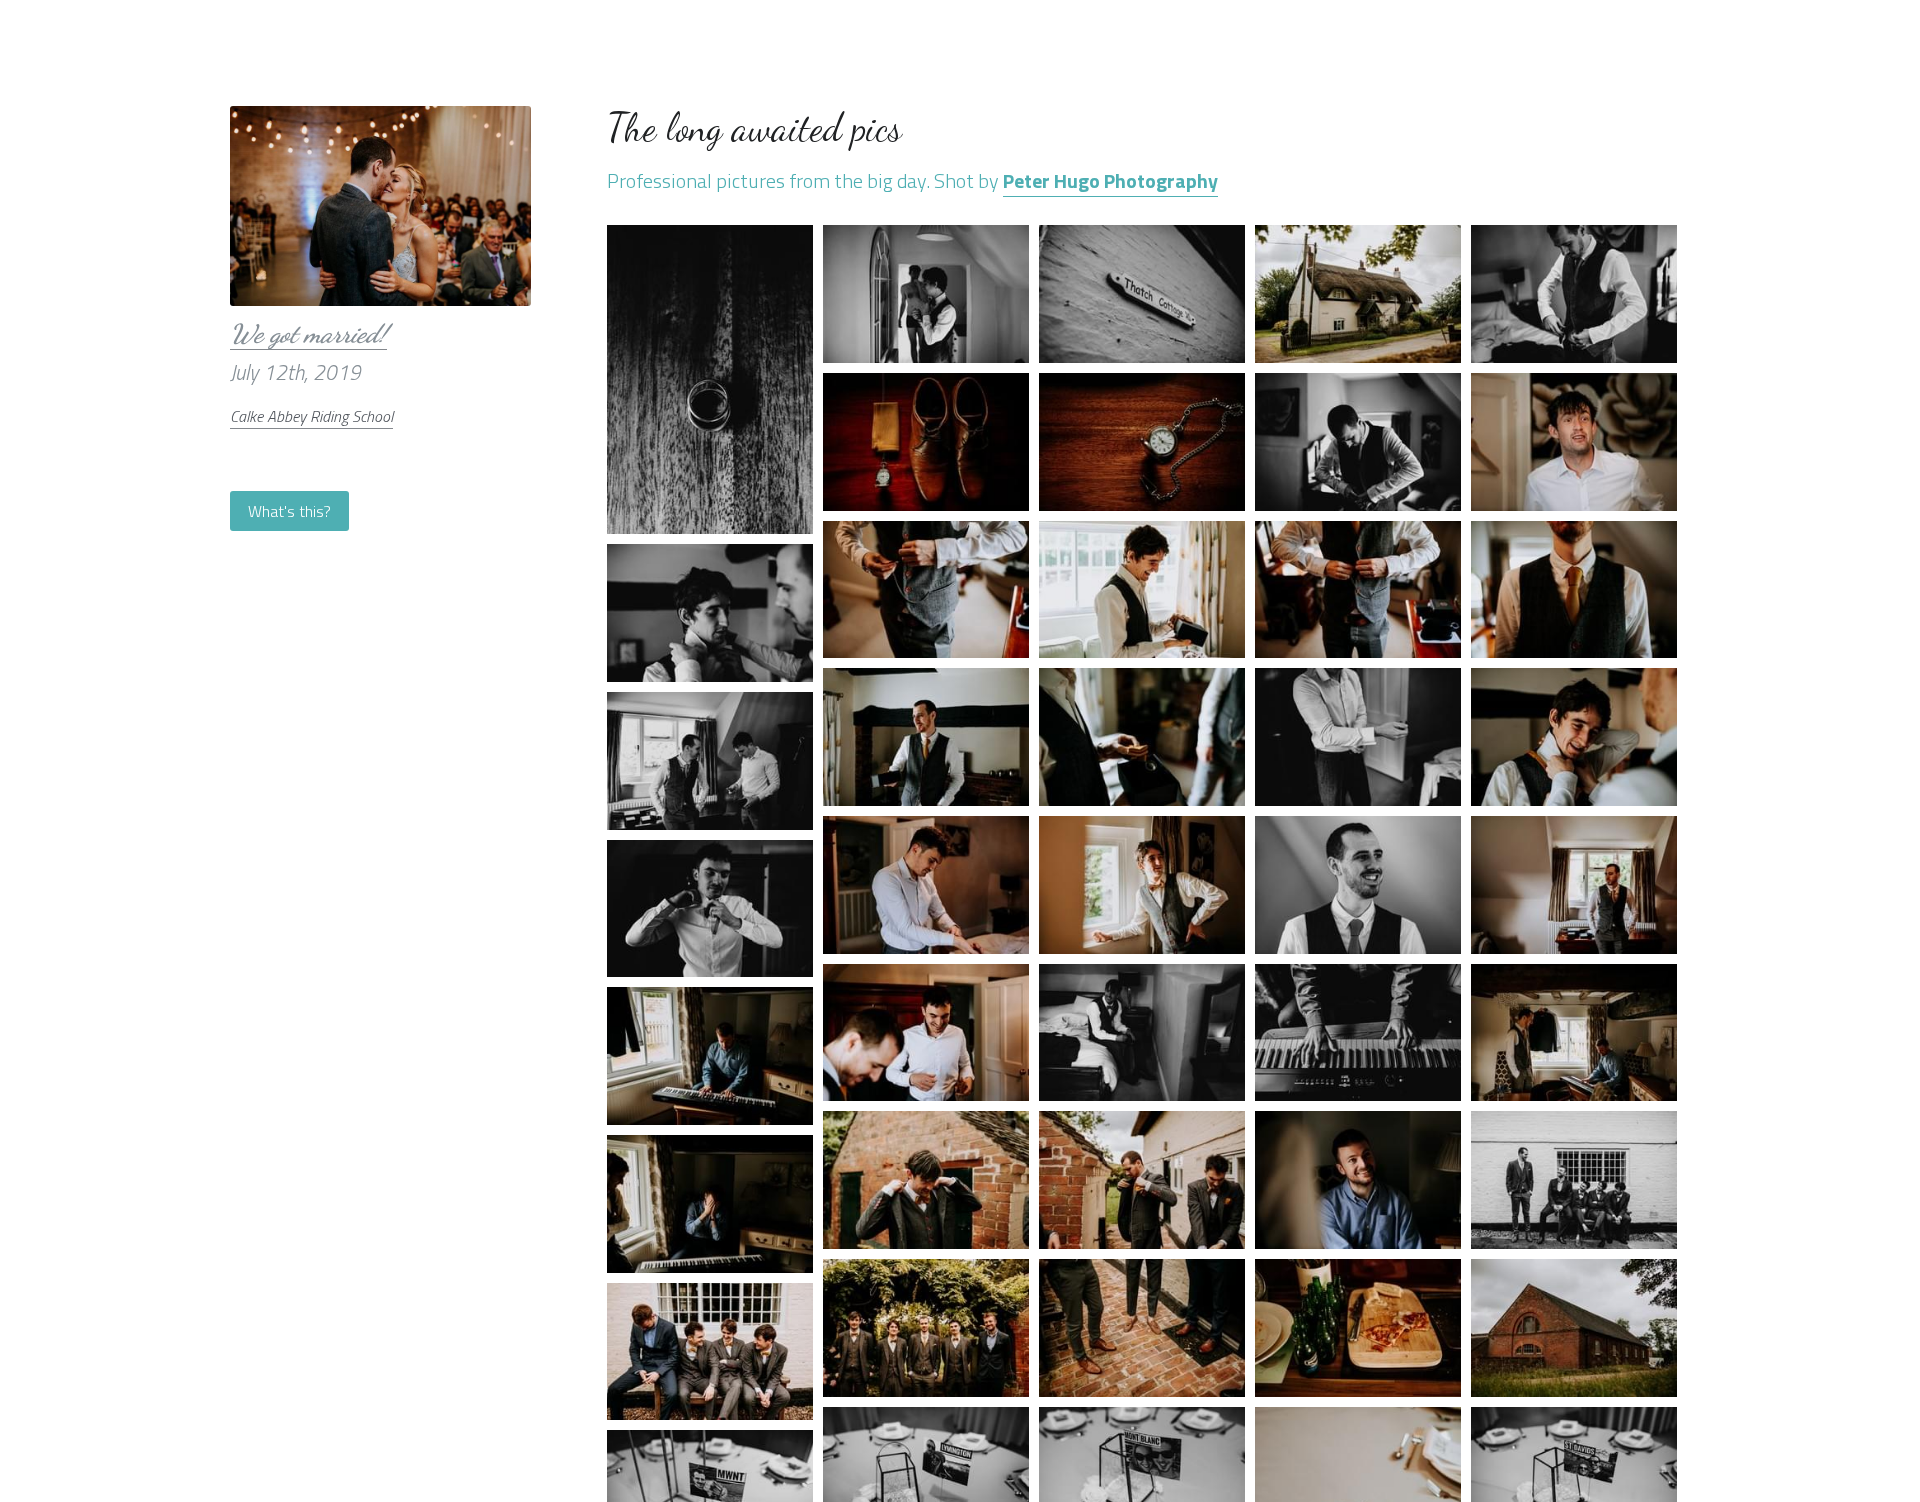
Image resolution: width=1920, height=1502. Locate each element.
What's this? (289, 511)
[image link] (380, 204)
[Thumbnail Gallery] (710, 379)
